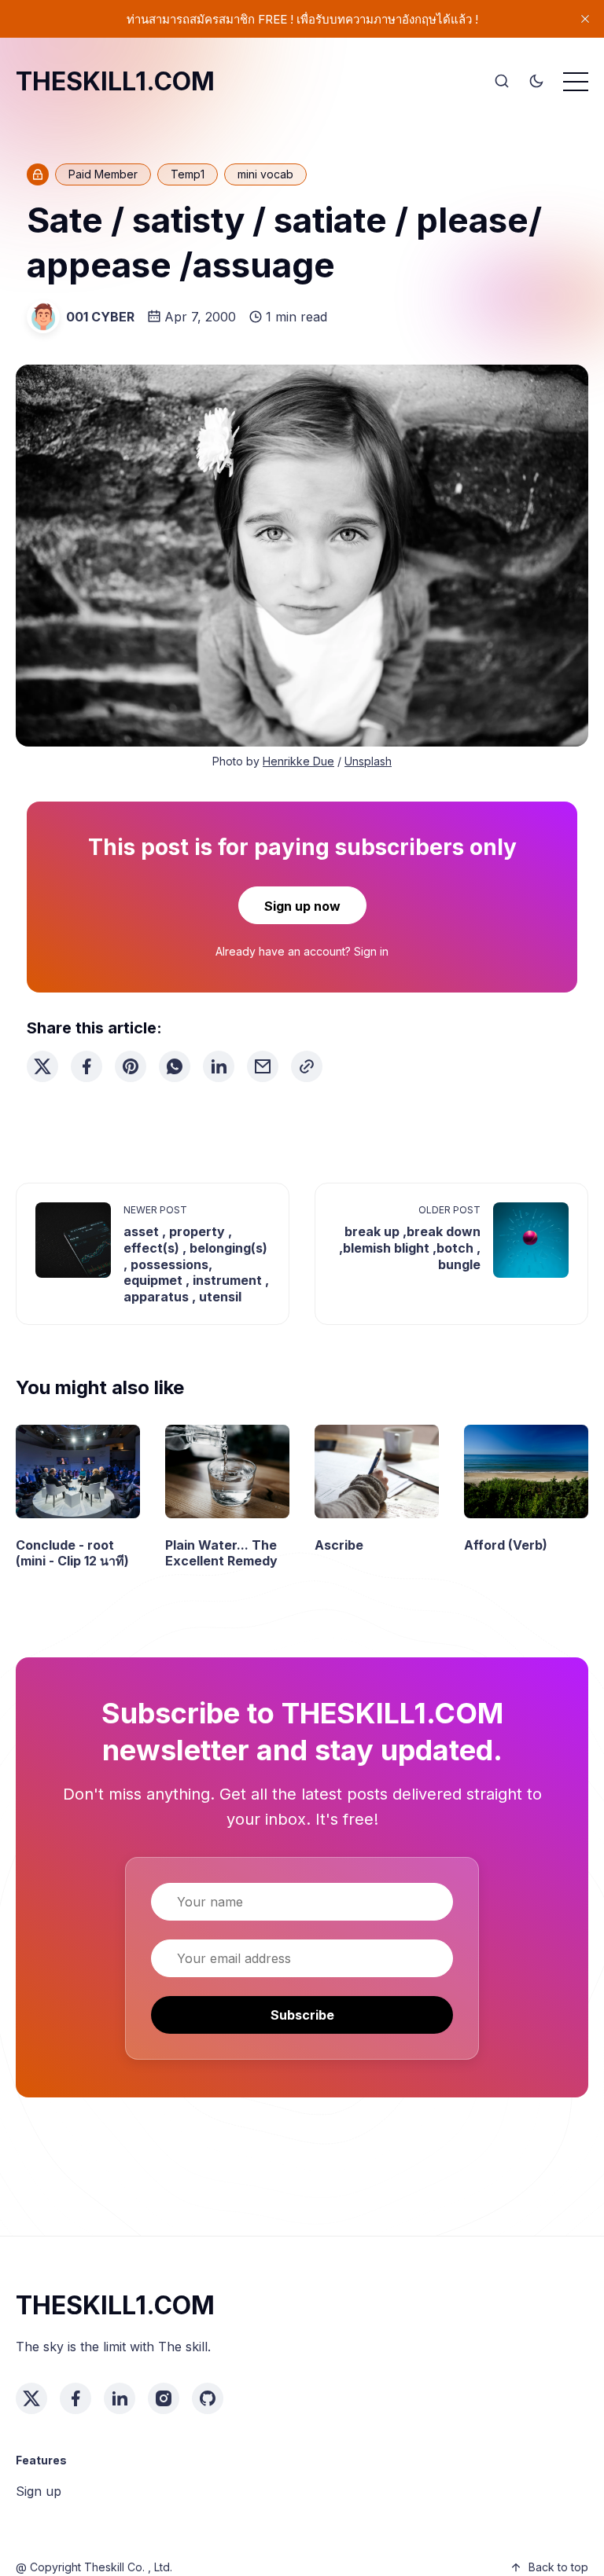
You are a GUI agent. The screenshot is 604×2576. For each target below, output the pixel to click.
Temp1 (188, 174)
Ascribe (339, 1545)
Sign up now (302, 906)
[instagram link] (164, 2398)
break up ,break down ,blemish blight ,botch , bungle (410, 1248)
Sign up (39, 2491)
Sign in (371, 951)
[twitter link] (31, 2398)
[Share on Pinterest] (131, 1066)
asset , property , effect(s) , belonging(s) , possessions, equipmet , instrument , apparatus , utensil (196, 1264)
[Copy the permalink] (307, 1066)
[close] (585, 19)
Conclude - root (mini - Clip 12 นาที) (72, 1553)
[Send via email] (263, 1066)
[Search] (502, 82)
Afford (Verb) (506, 1545)
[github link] (208, 2398)
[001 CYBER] (43, 317)
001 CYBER (100, 317)
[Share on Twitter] (42, 1066)
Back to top (558, 2567)
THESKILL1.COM (115, 81)
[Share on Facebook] (87, 1066)
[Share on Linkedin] (219, 1066)
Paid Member (103, 174)
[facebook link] (75, 2398)
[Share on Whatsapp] (175, 1066)
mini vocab (265, 174)
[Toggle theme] (536, 82)
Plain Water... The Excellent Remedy (221, 1553)
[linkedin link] (120, 2398)
